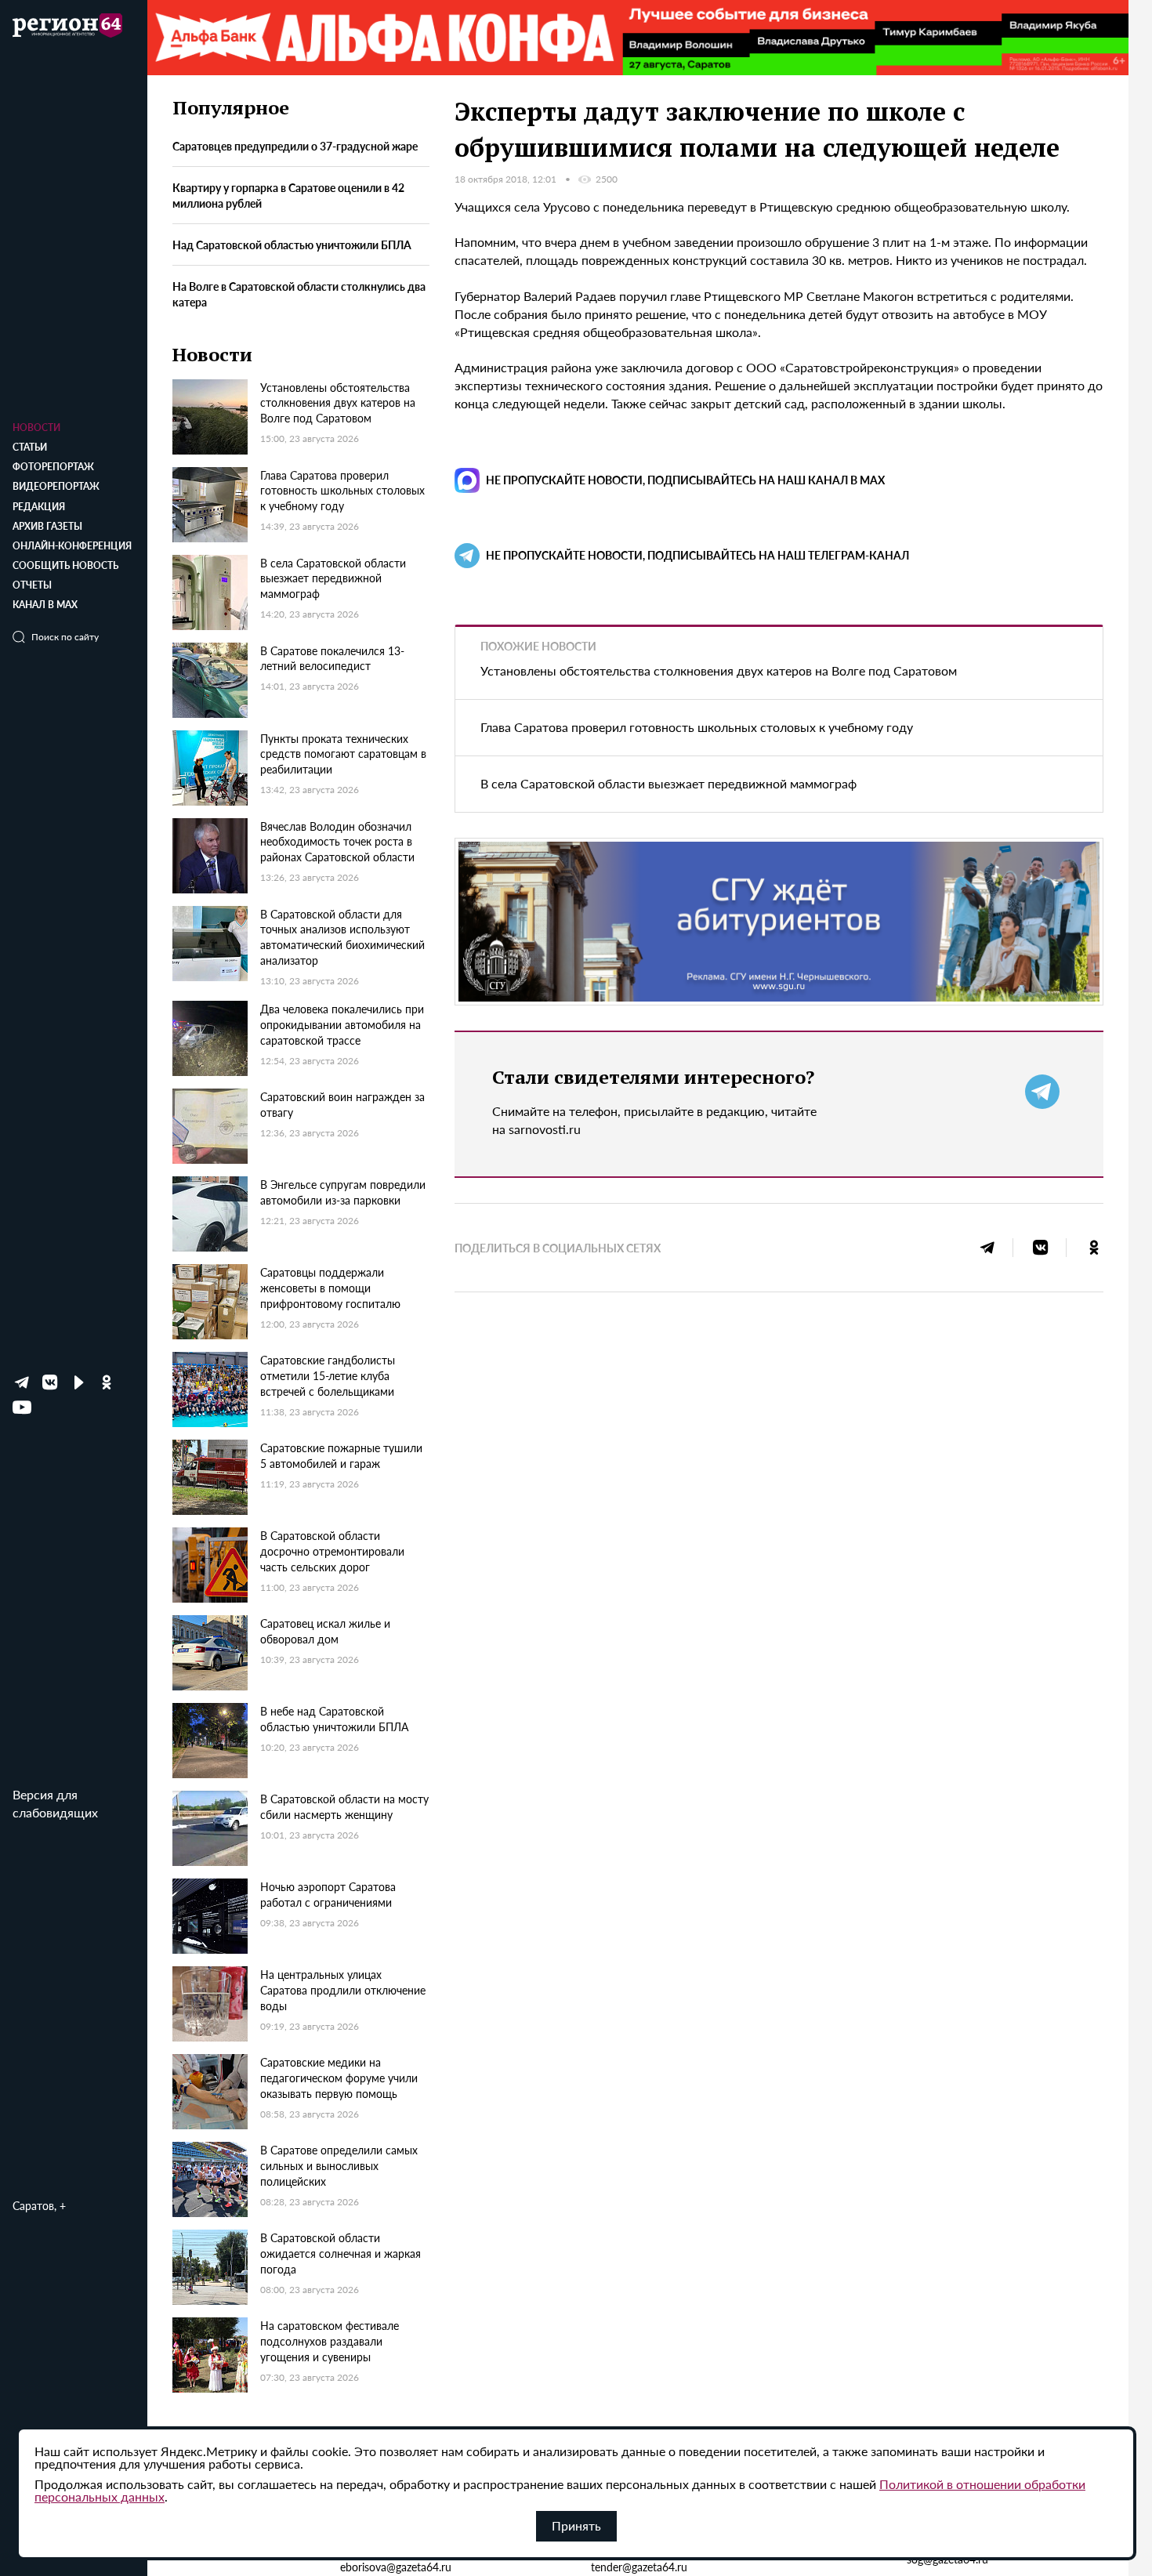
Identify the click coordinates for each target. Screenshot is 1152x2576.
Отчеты (32, 585)
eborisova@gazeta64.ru (396, 2567)
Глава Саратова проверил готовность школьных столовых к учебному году (697, 727)
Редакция (39, 507)
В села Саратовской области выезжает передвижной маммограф (668, 783)
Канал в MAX (45, 605)
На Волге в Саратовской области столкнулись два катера (299, 295)
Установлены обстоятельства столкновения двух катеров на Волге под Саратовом (719, 670)
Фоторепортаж (53, 467)
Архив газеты (47, 526)
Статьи (30, 447)
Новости (36, 428)
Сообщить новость (65, 565)
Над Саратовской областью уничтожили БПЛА (292, 245)
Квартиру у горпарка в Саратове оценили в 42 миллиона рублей (288, 196)
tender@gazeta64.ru (639, 2567)
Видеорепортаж (56, 486)
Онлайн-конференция (72, 546)
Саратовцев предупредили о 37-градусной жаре (295, 147)
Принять (576, 2525)
